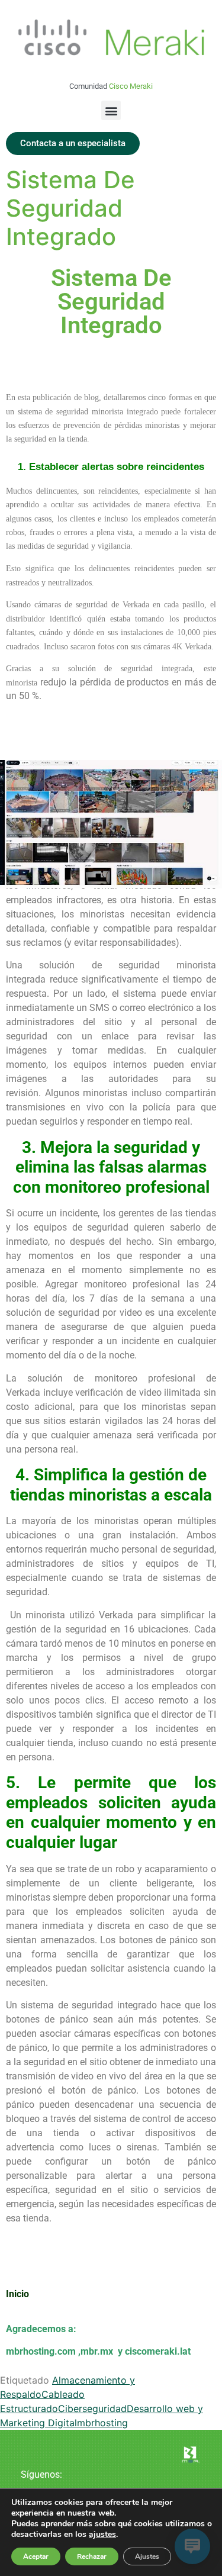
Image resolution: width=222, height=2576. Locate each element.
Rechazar (92, 2556)
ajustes (102, 2535)
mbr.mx (98, 2351)
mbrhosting (102, 2423)
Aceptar (36, 2556)
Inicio (17, 2294)
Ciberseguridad (92, 2408)
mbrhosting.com (41, 2351)
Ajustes (147, 2556)
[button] (111, 110)
